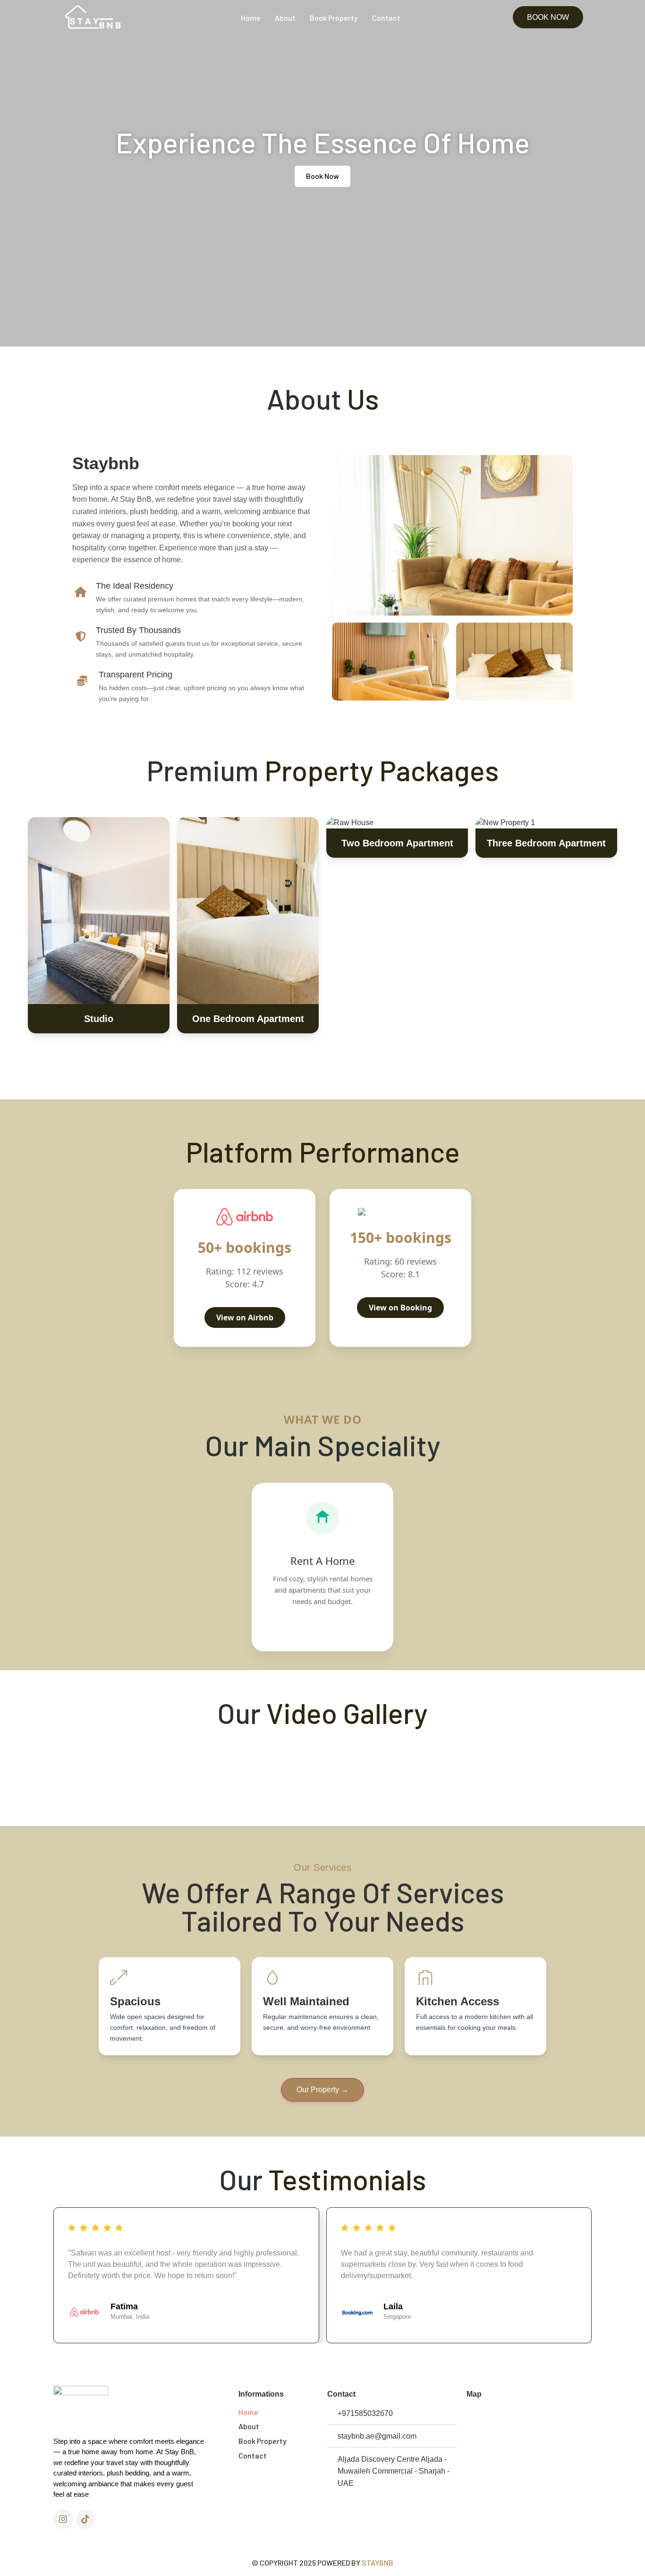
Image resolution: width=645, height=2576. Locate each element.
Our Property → (322, 2090)
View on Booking (400, 1308)
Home (251, 18)
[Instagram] (63, 2519)
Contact (386, 18)
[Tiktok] (85, 2519)
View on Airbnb (245, 1318)
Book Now (99, 925)
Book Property (334, 18)
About (285, 18)
